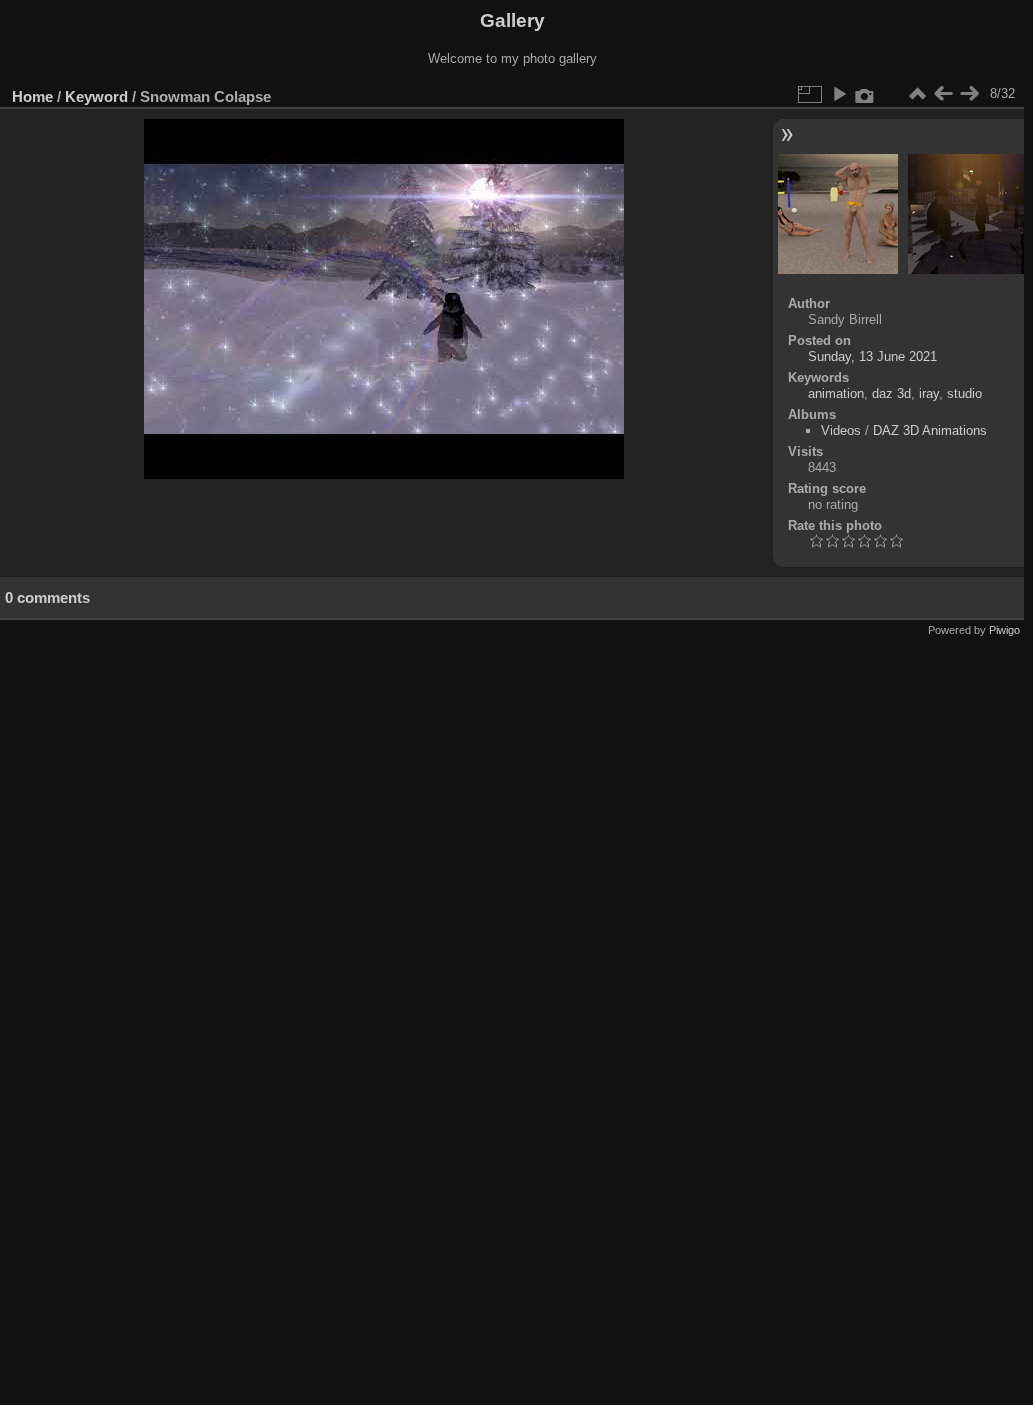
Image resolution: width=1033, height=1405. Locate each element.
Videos (841, 430)
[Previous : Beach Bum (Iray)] (943, 94)
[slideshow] (839, 94)
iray (929, 393)
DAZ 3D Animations (930, 430)
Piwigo (1004, 630)
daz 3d (891, 393)
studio (964, 393)
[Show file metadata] (865, 94)
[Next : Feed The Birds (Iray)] (969, 94)
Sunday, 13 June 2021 (872, 356)
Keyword (96, 96)
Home (32, 96)
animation (836, 393)
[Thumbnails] (917, 94)
